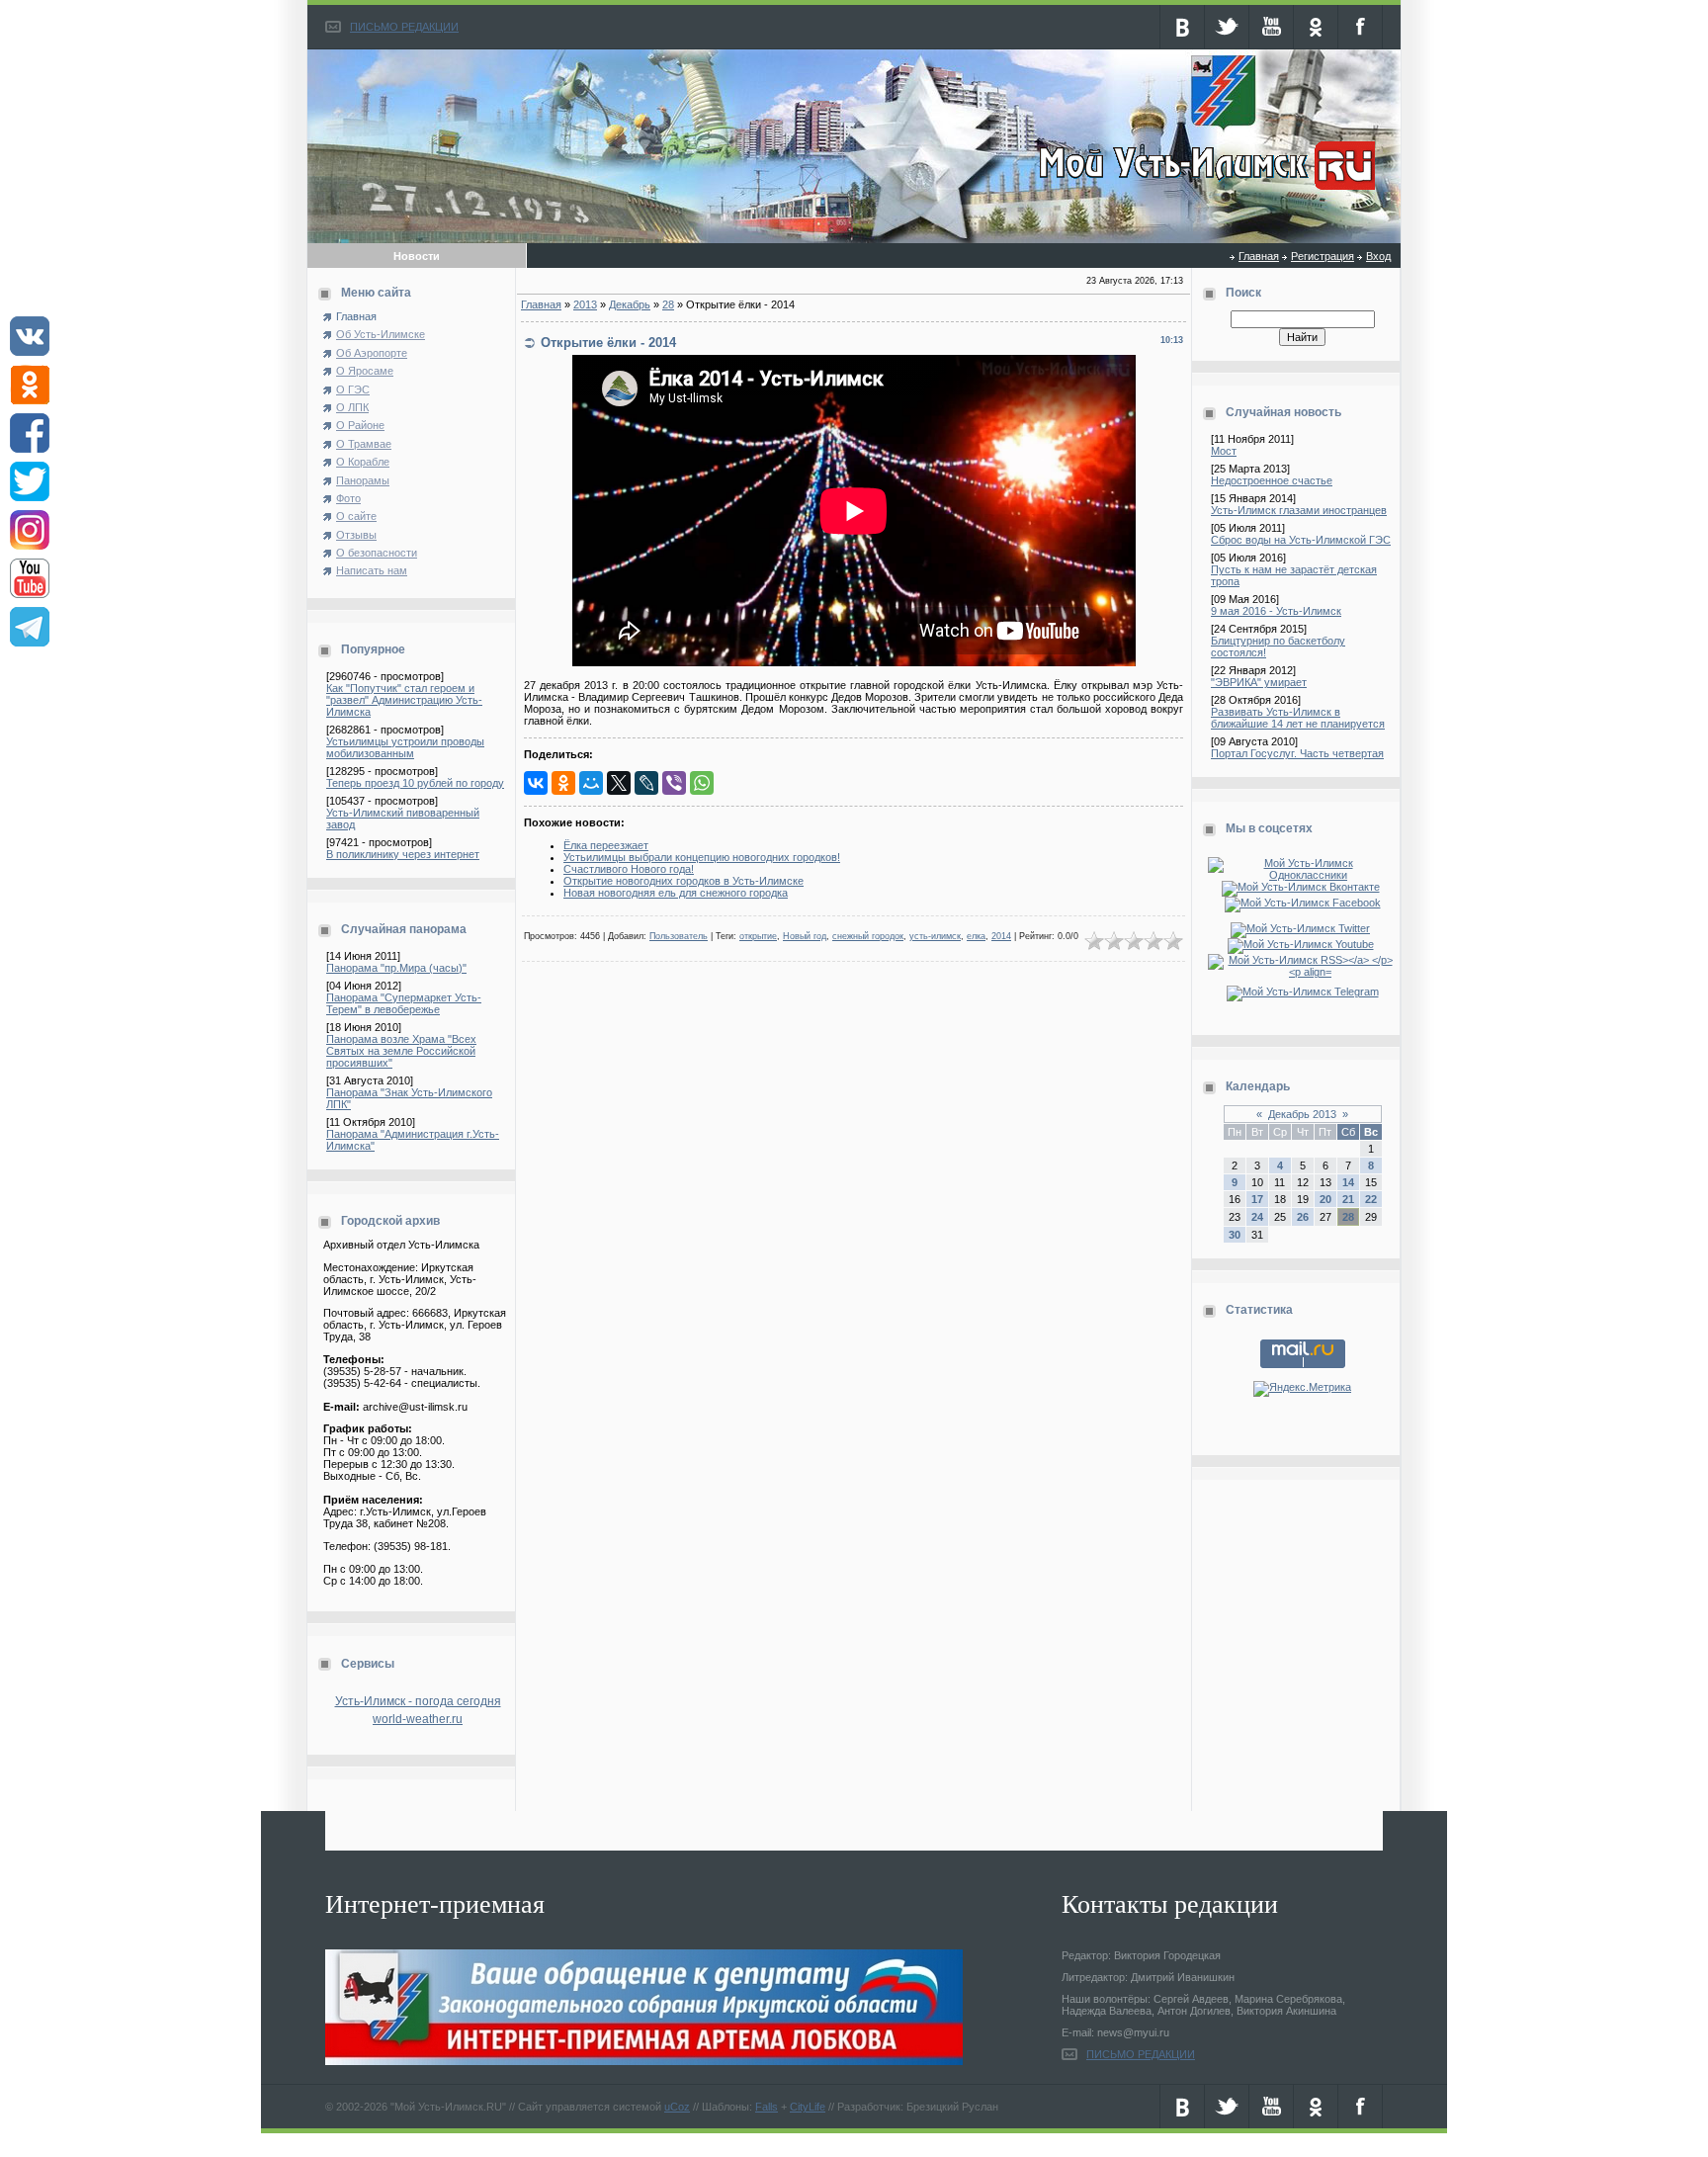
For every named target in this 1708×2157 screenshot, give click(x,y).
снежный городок (868, 936)
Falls (767, 2107)
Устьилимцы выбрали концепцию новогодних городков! (702, 857)
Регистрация (1323, 256)
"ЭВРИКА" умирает (1259, 682)
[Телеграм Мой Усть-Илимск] (1303, 992)
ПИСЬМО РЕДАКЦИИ (404, 27)
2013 (585, 304)
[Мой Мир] (591, 783)
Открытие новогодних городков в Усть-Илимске (683, 881)
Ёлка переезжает (606, 845)
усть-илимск (935, 936)
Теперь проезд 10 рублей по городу (415, 783)
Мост (1224, 451)
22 (1371, 1199)
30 (1235, 1235)
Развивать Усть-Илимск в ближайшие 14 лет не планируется (1298, 718)
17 (1257, 1199)
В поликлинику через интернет (403, 854)
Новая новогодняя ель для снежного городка (676, 893)
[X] (619, 783)
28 (668, 304)
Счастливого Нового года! (629, 869)
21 (1348, 1199)
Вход (1378, 256)
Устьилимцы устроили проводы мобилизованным (405, 747)
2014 (1001, 936)
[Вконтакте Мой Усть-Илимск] (1303, 887)
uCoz (677, 2107)
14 (1348, 1182)
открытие (758, 936)
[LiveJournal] (646, 783)
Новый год (805, 936)
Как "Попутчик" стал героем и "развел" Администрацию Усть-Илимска (404, 700)
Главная (1259, 256)
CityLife (808, 2107)
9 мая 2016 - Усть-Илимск (1276, 611)
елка (976, 936)
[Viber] (674, 783)
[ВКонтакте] (536, 783)
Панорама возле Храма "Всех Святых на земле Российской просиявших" (401, 1051)
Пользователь (679, 936)
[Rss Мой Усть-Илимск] (1302, 972)
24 (1257, 1217)
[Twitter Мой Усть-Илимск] (1302, 928)
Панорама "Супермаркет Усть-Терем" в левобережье (404, 1003)
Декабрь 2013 (1302, 1114)
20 (1325, 1199)
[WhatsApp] (702, 783)
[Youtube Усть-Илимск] (1303, 944)
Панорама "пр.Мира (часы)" (396, 968)
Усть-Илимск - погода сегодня (418, 1701)
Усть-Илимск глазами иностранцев (1299, 510)
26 (1303, 1217)
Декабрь (630, 304)
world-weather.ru (418, 1719)
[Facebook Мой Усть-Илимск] (1303, 903)
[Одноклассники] (563, 783)
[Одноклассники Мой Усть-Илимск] (1302, 875)
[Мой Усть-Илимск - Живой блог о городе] (1204, 191)
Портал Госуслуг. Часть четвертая (1297, 753)
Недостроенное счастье (1272, 480)
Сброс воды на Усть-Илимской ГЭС (1301, 540)
